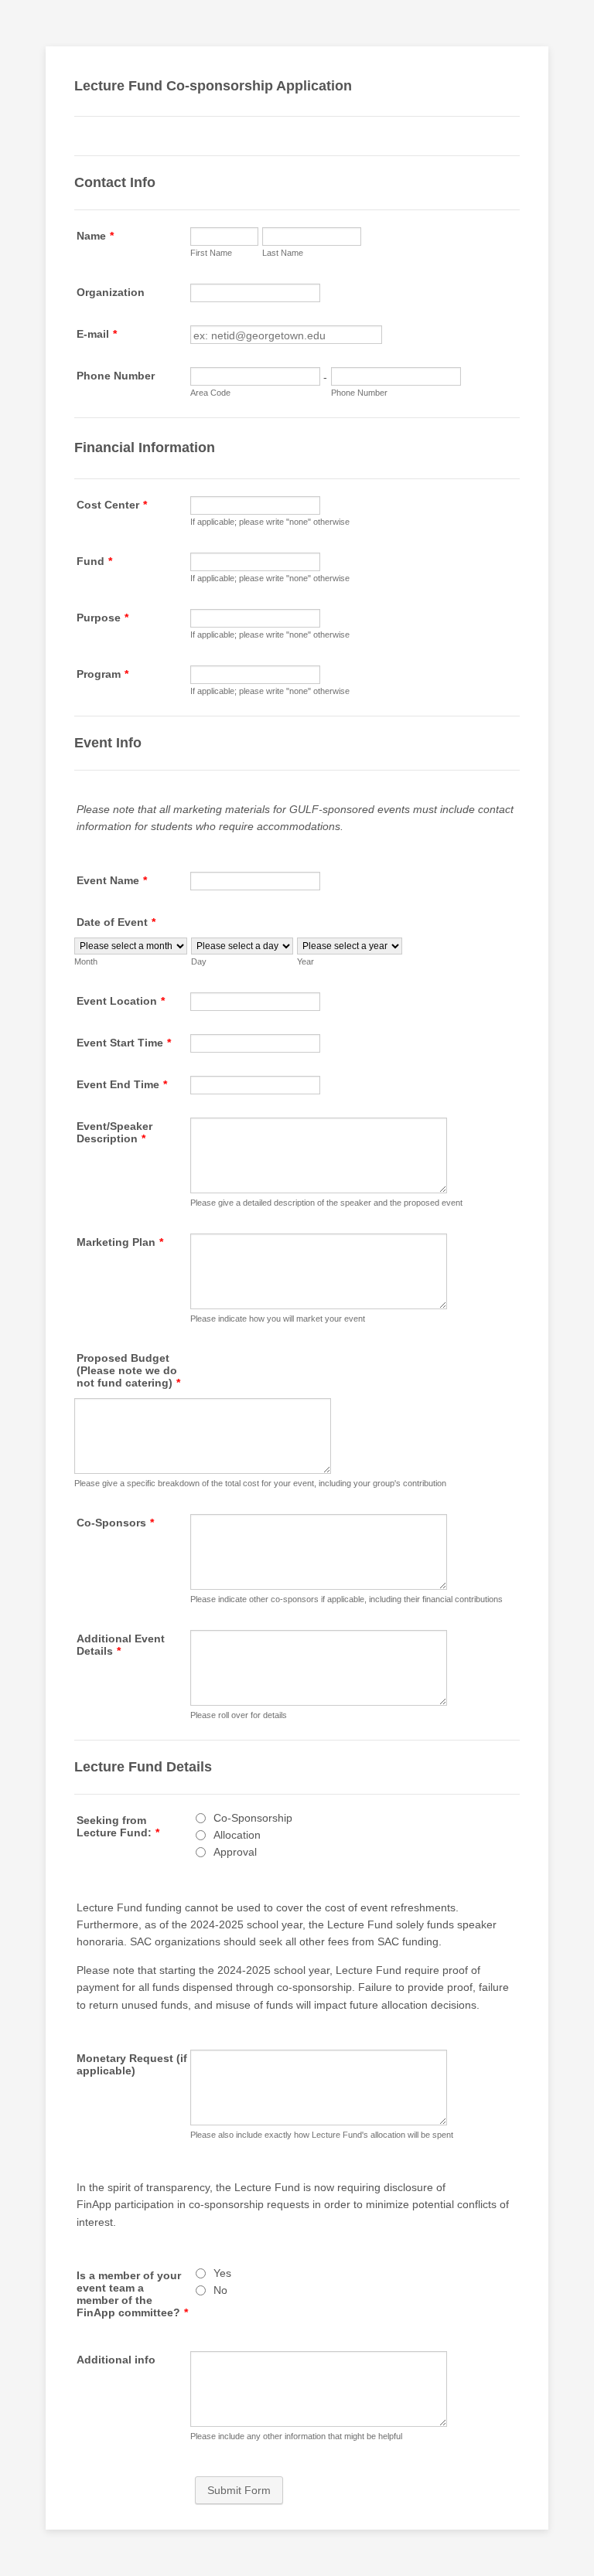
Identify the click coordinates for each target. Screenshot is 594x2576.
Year (306, 961)
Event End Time (122, 1084)
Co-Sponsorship (253, 1818)
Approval (235, 1852)
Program (102, 674)
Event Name (112, 880)
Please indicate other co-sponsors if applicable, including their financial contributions (346, 1599)
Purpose (102, 618)
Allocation (237, 1835)
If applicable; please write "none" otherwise (270, 522)
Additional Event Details (121, 1645)
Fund (94, 561)
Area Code (210, 393)
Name (95, 236)
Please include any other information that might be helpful (296, 2436)
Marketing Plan (120, 1242)
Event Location (121, 1001)
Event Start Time (124, 1043)
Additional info (116, 2360)
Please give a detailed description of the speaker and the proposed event (326, 1203)
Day (199, 961)
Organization (111, 292)
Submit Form (239, 2490)
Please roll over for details (239, 1715)
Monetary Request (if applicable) (132, 2064)
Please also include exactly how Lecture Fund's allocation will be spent (322, 2135)
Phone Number (116, 376)
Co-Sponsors (115, 1523)
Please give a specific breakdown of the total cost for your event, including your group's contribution (260, 1483)
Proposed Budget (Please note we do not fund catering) (128, 1370)
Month (86, 961)
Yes (222, 2273)
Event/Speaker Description (114, 1132)
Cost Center (112, 505)
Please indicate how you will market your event (278, 1319)
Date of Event (116, 922)
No (220, 2290)
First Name (211, 253)
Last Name (283, 253)
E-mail (97, 334)
